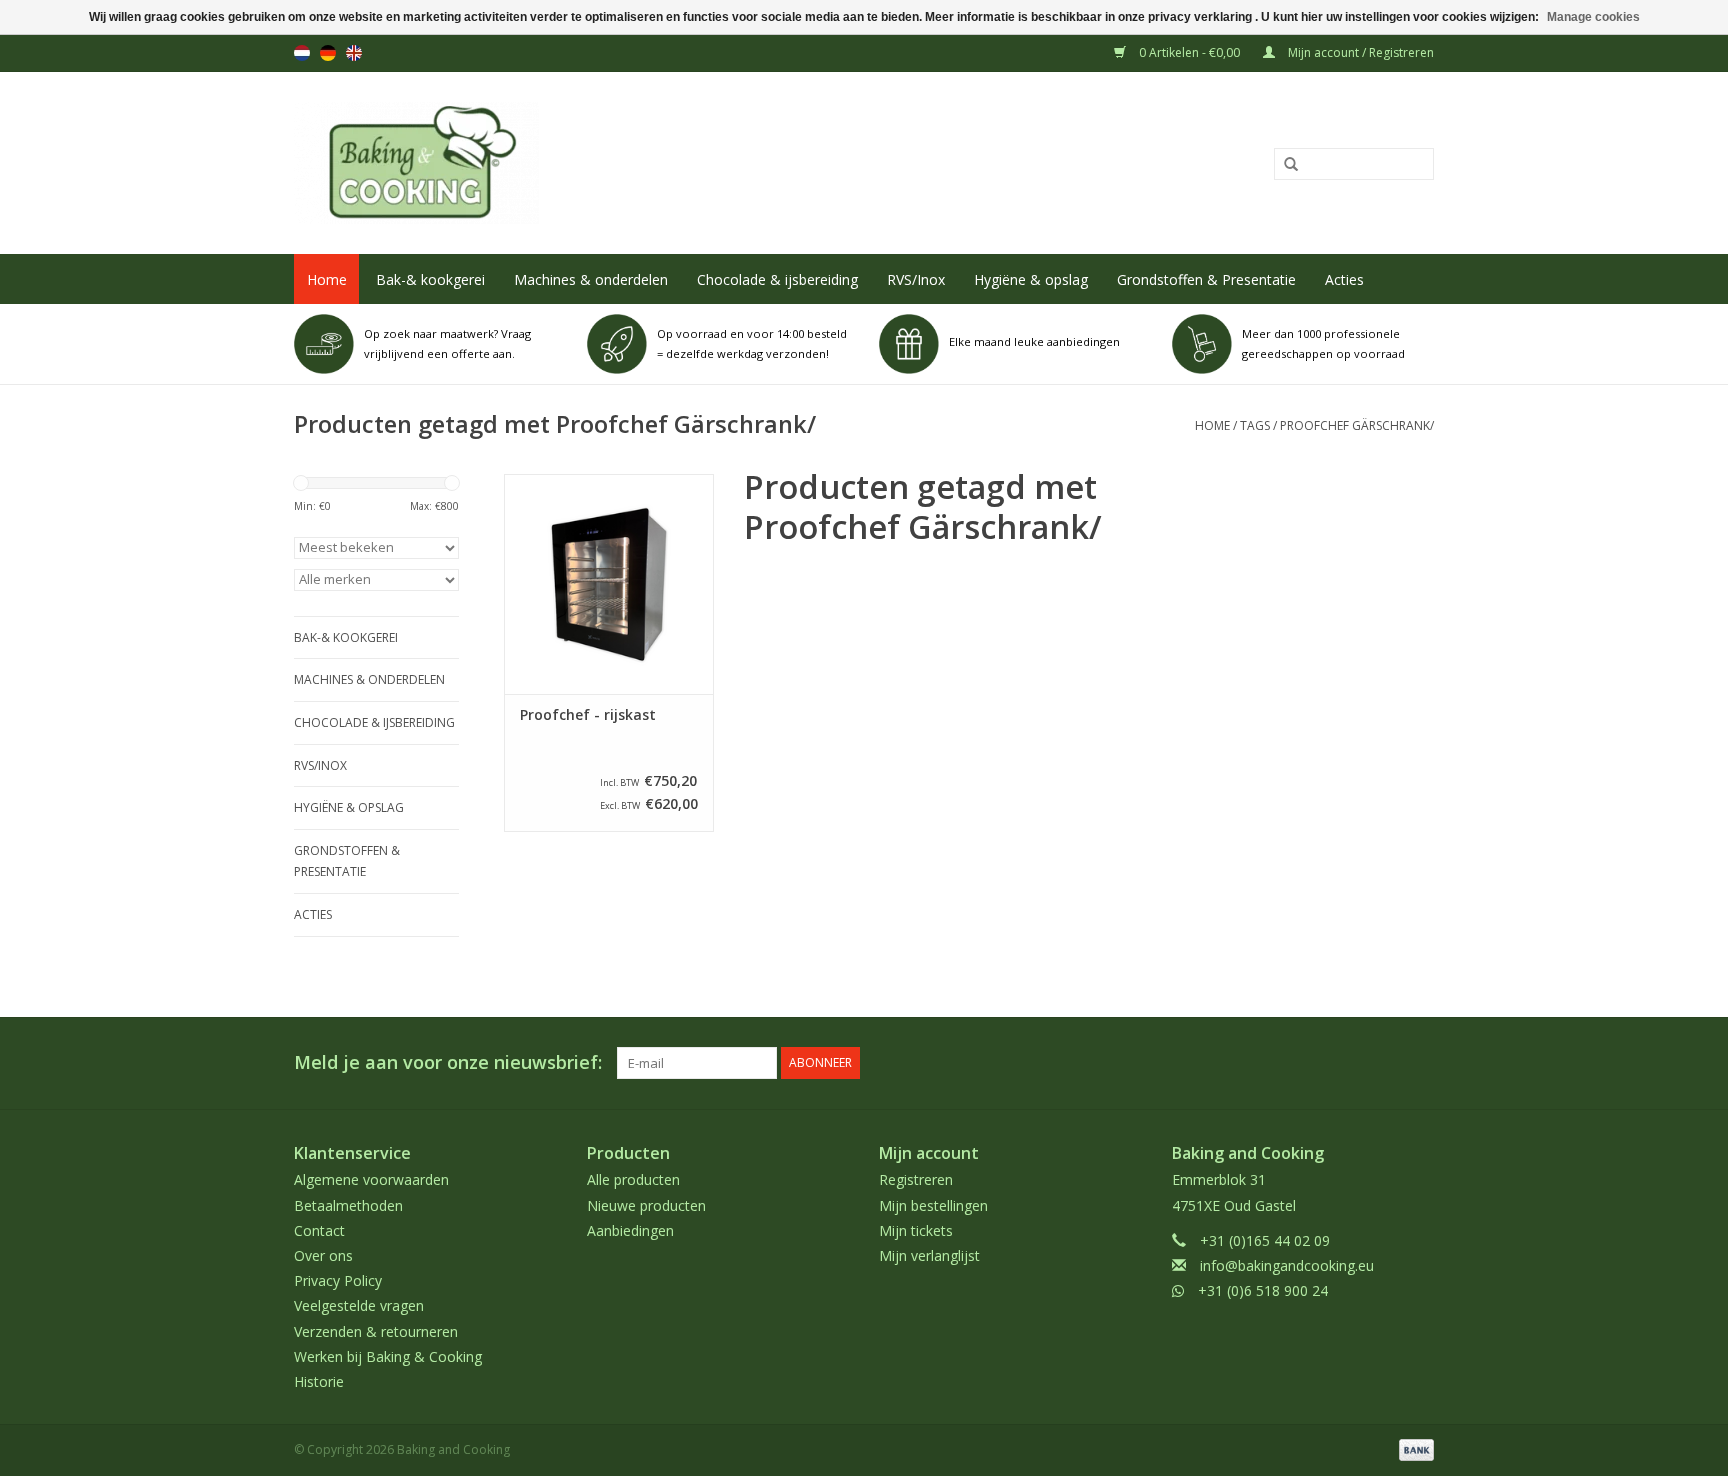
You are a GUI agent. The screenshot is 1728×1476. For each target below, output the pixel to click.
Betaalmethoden (348, 1205)
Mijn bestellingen (933, 1205)
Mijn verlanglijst (929, 1255)
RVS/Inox (916, 279)
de (328, 53)
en (354, 53)
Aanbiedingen (630, 1230)
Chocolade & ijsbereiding (777, 279)
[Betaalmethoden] (1413, 1448)
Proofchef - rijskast (588, 715)
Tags (1255, 425)
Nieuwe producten (646, 1205)
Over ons (323, 1255)
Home (327, 279)
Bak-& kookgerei (430, 279)
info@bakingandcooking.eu (1287, 1265)
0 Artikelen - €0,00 (1189, 52)
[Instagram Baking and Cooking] (1418, 1063)
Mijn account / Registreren (1359, 52)
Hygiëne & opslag (1031, 279)
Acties (1344, 279)
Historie (319, 1381)
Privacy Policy (338, 1280)
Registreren (916, 1179)
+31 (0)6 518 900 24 (1263, 1290)
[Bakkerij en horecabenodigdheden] (630, 163)
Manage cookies (1593, 17)
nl (302, 53)
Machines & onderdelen (591, 279)
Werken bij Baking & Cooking (388, 1356)
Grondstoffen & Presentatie (1206, 279)
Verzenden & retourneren (376, 1331)
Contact (319, 1230)
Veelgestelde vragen (359, 1305)
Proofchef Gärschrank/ (1357, 425)
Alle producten (633, 1179)
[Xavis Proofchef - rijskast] (609, 584)
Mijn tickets (916, 1230)
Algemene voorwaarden (371, 1179)
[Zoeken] (1284, 165)
